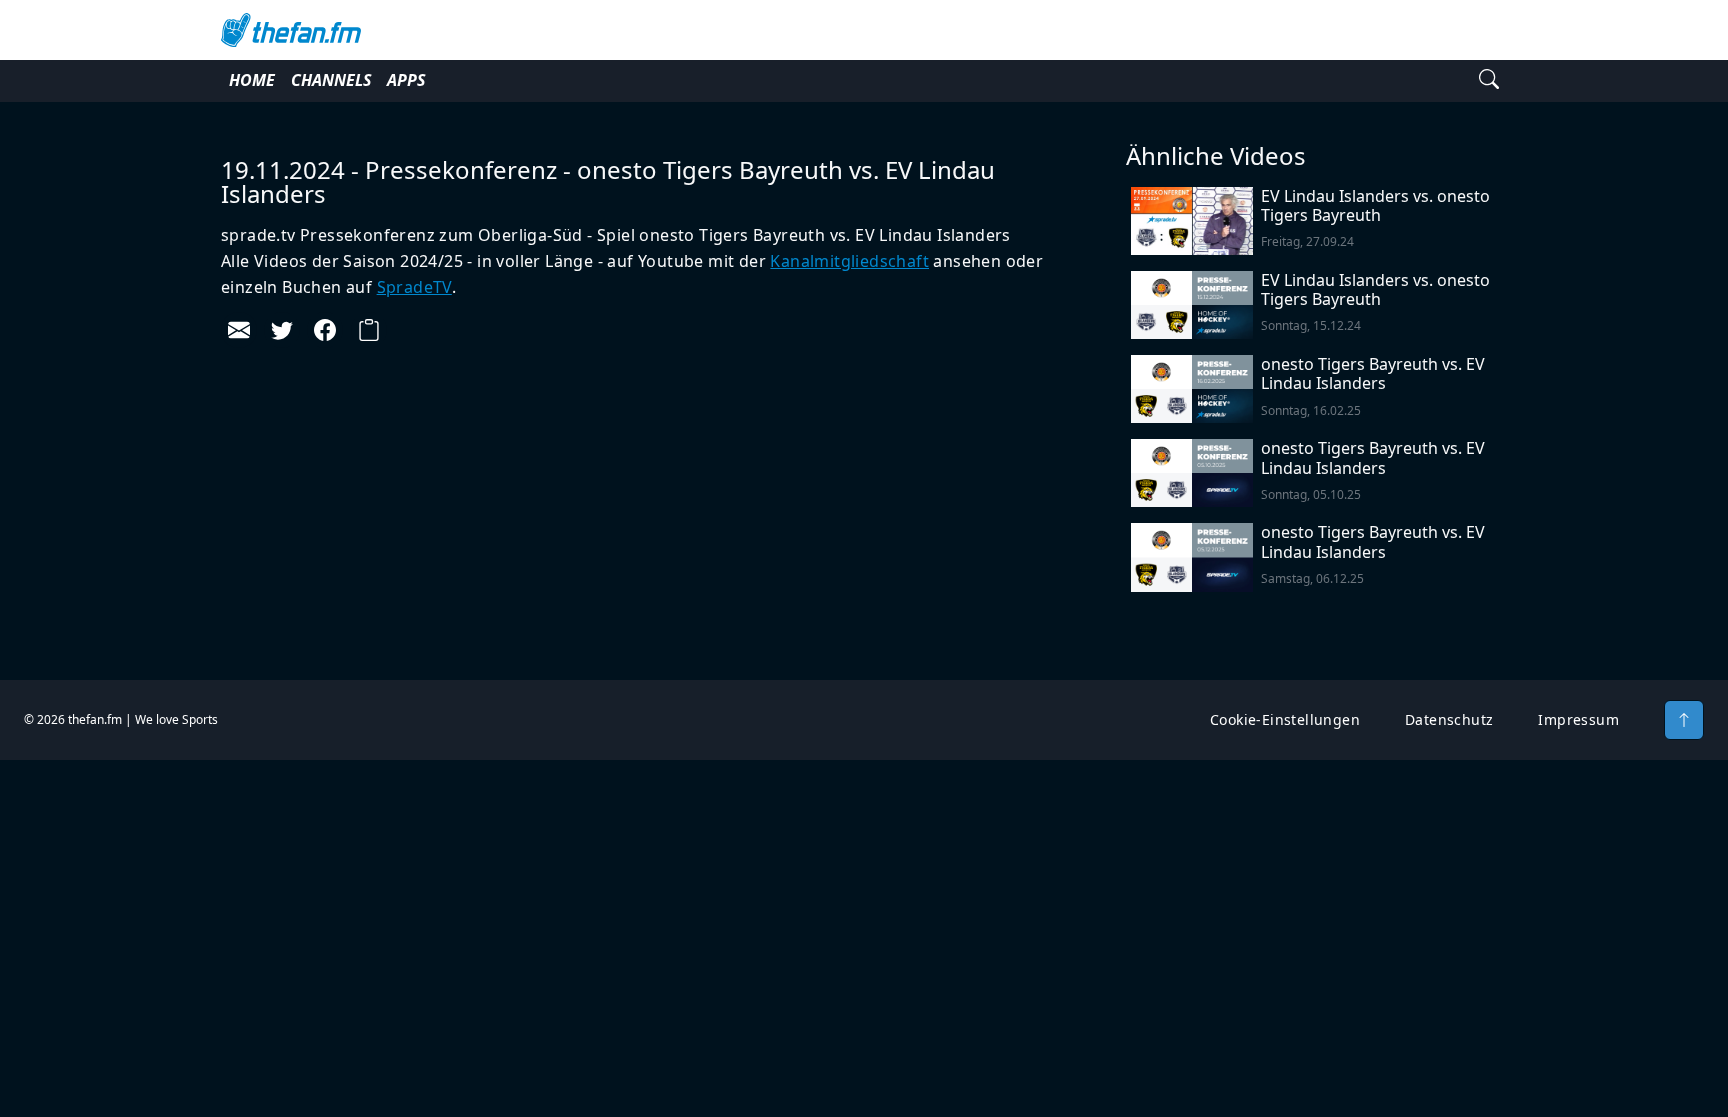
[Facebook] (325, 330)
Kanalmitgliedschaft (849, 261)
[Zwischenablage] (369, 330)
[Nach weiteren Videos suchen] (1489, 81)
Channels (331, 80)
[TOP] (1684, 720)
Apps (406, 80)
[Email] (239, 330)
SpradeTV (414, 287)
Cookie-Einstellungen (1285, 719)
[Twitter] (282, 330)
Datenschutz (1449, 719)
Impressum (1578, 719)
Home (252, 80)
